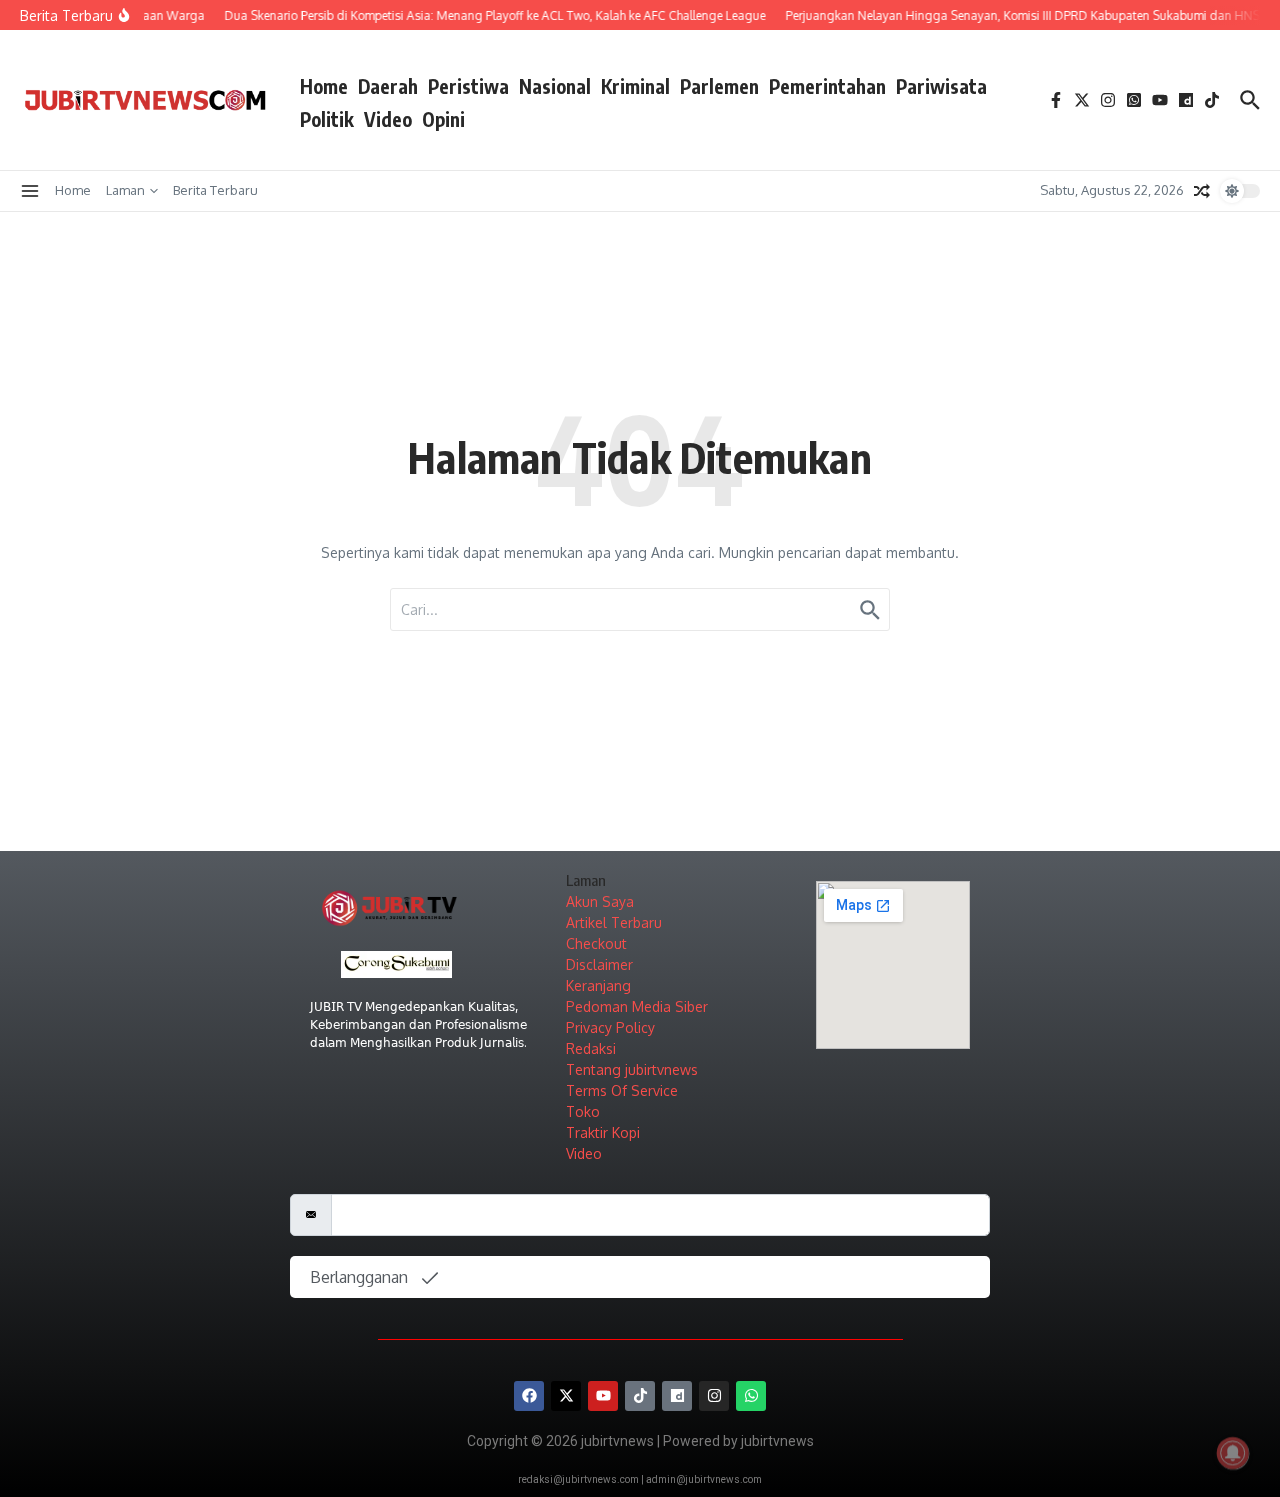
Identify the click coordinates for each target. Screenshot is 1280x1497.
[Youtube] (603, 1396)
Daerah (388, 86)
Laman (125, 190)
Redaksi (591, 1048)
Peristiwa (468, 86)
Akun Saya (600, 901)
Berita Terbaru (215, 190)
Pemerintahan (827, 86)
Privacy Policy (610, 1027)
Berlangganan (361, 1277)
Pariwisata (941, 86)
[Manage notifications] (1233, 1453)
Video (388, 119)
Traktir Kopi (603, 1132)
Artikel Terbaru (614, 922)
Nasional (555, 86)
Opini (443, 119)
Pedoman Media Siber (637, 1006)
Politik (327, 119)
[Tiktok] (640, 1396)
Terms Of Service (622, 1090)
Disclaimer (599, 964)
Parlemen (719, 86)
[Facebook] (529, 1396)
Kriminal (635, 86)
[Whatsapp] (751, 1396)
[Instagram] (714, 1396)
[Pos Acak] (1202, 191)
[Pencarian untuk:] (640, 609)
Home (324, 86)
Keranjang (598, 985)
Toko (583, 1111)
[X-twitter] (566, 1396)
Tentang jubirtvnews (632, 1069)
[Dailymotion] (677, 1396)
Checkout (596, 943)
